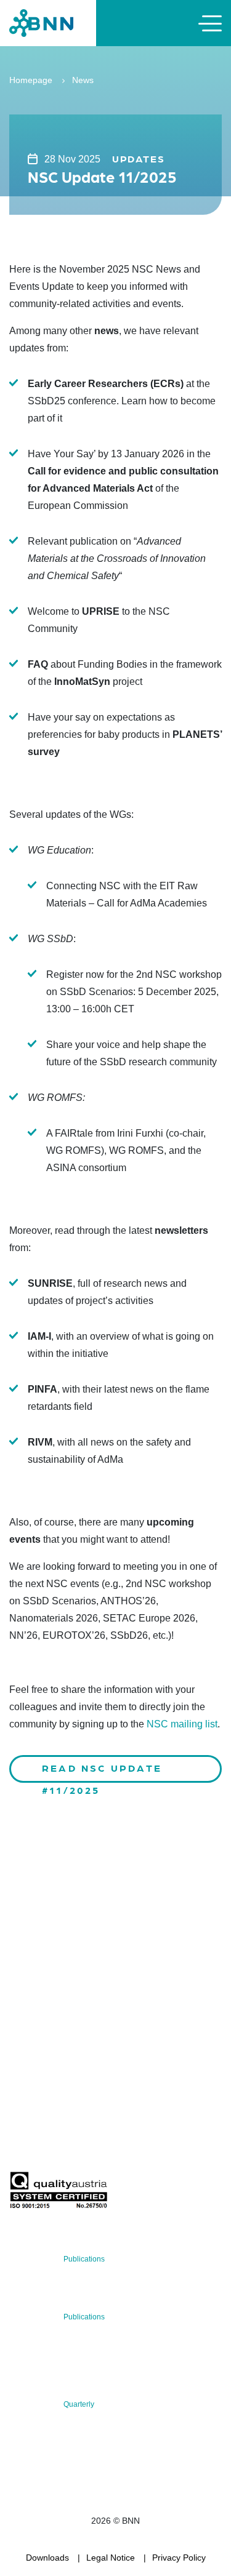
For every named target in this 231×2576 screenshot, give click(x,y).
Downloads (47, 2558)
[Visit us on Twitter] (23, 2049)
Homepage (31, 80)
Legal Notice (111, 2558)
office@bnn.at (36, 2017)
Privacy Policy (179, 2558)
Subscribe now (82, 2142)
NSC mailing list (182, 1724)
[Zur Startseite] (41, 22)
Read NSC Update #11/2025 (102, 1772)
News (83, 80)
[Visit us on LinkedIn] (63, 2049)
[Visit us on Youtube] (102, 2049)
